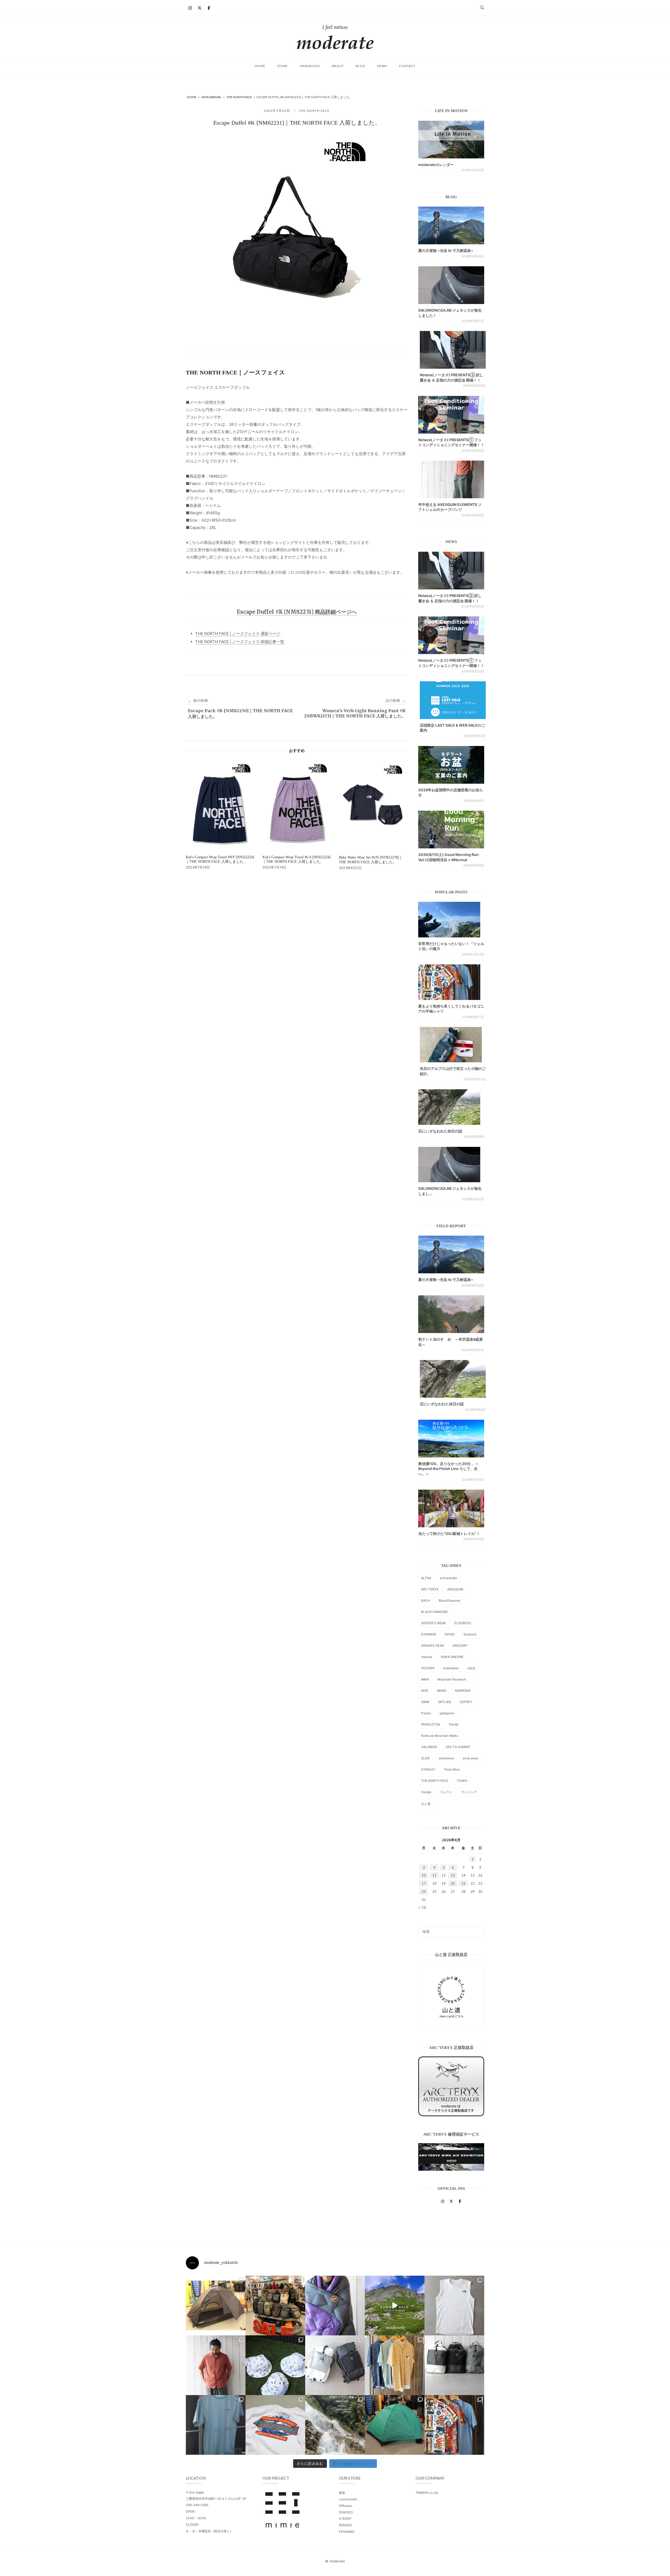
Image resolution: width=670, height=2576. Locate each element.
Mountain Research (452, 1679)
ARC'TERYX (430, 1589)
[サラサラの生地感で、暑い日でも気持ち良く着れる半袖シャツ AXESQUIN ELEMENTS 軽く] (216, 2365)
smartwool (446, 1758)
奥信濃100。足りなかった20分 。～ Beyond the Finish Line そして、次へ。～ (448, 1469)
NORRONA (463, 1691)
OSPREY (466, 1702)
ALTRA (426, 1578)
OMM (425, 1702)
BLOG (361, 66)
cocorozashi (348, 2499)
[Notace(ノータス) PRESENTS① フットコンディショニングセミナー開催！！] (451, 415)
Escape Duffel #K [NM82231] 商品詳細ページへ (297, 612)
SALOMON (429, 1747)
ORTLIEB (444, 1702)
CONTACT (407, 66)
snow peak (470, 1758)
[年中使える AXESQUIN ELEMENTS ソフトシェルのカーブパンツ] (451, 479)
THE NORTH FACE (314, 111)
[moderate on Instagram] (190, 8)
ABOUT (338, 66)
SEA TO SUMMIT (458, 1747)
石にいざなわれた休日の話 (440, 1131)
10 (424, 1875)
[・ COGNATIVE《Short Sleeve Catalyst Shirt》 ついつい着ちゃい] (395, 2365)
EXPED (450, 1634)
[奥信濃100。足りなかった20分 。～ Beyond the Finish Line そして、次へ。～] (451, 1439)
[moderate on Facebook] (209, 8)
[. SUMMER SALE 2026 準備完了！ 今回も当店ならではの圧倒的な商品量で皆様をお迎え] (275, 2306)
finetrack (470, 1634)
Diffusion (345, 2506)
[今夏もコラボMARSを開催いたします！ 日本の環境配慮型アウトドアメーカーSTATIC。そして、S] (335, 2425)
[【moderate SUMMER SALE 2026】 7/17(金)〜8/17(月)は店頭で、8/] (395, 2306)
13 (453, 1875)
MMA (425, 1679)
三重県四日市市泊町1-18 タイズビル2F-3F (216, 2499)
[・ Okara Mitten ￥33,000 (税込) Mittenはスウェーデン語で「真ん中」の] (335, 2365)
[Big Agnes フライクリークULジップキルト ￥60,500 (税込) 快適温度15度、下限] (335, 2306)
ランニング (469, 1792)
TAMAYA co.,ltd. (427, 2493)
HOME (260, 66)
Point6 (454, 1724)
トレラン (446, 1792)
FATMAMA (347, 2532)
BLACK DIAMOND (434, 1612)
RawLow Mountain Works (440, 1736)
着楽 (342, 2493)
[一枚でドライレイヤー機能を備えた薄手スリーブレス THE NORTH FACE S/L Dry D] (454, 2306)
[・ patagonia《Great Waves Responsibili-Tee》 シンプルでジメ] (275, 2425)
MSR (425, 1691)
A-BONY (345, 2519)
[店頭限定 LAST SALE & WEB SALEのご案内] (453, 700)
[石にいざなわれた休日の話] (453, 1379)
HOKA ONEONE (452, 1657)
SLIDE (426, 1758)
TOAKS (462, 1781)
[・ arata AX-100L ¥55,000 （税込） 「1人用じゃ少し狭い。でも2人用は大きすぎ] (216, 2306)
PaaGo (426, 1713)
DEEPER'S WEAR (433, 1623)
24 (424, 1892)
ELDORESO (463, 1623)
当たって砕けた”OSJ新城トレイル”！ (449, 1533)
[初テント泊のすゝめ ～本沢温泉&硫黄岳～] (451, 1314)
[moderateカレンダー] (451, 140)
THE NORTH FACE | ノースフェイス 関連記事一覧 (240, 642)
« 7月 (422, 1908)
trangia (426, 1792)
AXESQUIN (455, 1589)
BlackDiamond (449, 1601)
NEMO (442, 1691)
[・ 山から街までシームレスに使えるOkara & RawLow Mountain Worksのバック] (454, 2365)
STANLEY (428, 1769)
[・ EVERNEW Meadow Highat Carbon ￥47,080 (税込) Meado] (395, 2425)
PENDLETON (431, 1724)
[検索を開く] (482, 8)
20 (453, 1883)
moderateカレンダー (436, 165)
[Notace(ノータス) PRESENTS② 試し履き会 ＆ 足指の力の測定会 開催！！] (453, 350)
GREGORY (460, 1646)
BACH (426, 1601)
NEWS (382, 66)
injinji (471, 1668)
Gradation (310, 66)
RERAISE (345, 2525)
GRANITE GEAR (432, 1646)
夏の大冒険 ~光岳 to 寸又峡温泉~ (446, 250)
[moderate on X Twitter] (199, 8)
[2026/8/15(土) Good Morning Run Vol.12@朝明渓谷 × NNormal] (451, 830)
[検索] (478, 1929)
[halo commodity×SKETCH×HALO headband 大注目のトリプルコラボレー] (275, 2365)
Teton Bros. (452, 1769)
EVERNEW (429, 1634)
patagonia (447, 1713)
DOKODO (346, 2512)
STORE (283, 66)
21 (464, 1883)
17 (424, 1883)
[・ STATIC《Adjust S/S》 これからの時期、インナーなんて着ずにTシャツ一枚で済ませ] (216, 2425)
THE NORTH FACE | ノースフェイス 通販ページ (238, 634)
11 (434, 1875)
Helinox (427, 1657)
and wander (448, 1578)
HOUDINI (428, 1668)
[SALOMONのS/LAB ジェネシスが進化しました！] (451, 285)
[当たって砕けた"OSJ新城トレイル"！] (451, 1508)
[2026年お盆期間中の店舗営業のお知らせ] (451, 765)
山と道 (426, 1804)
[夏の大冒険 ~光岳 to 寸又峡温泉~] (451, 225)
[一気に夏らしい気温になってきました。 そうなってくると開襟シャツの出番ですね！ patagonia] (454, 2425)
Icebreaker (451, 1668)
